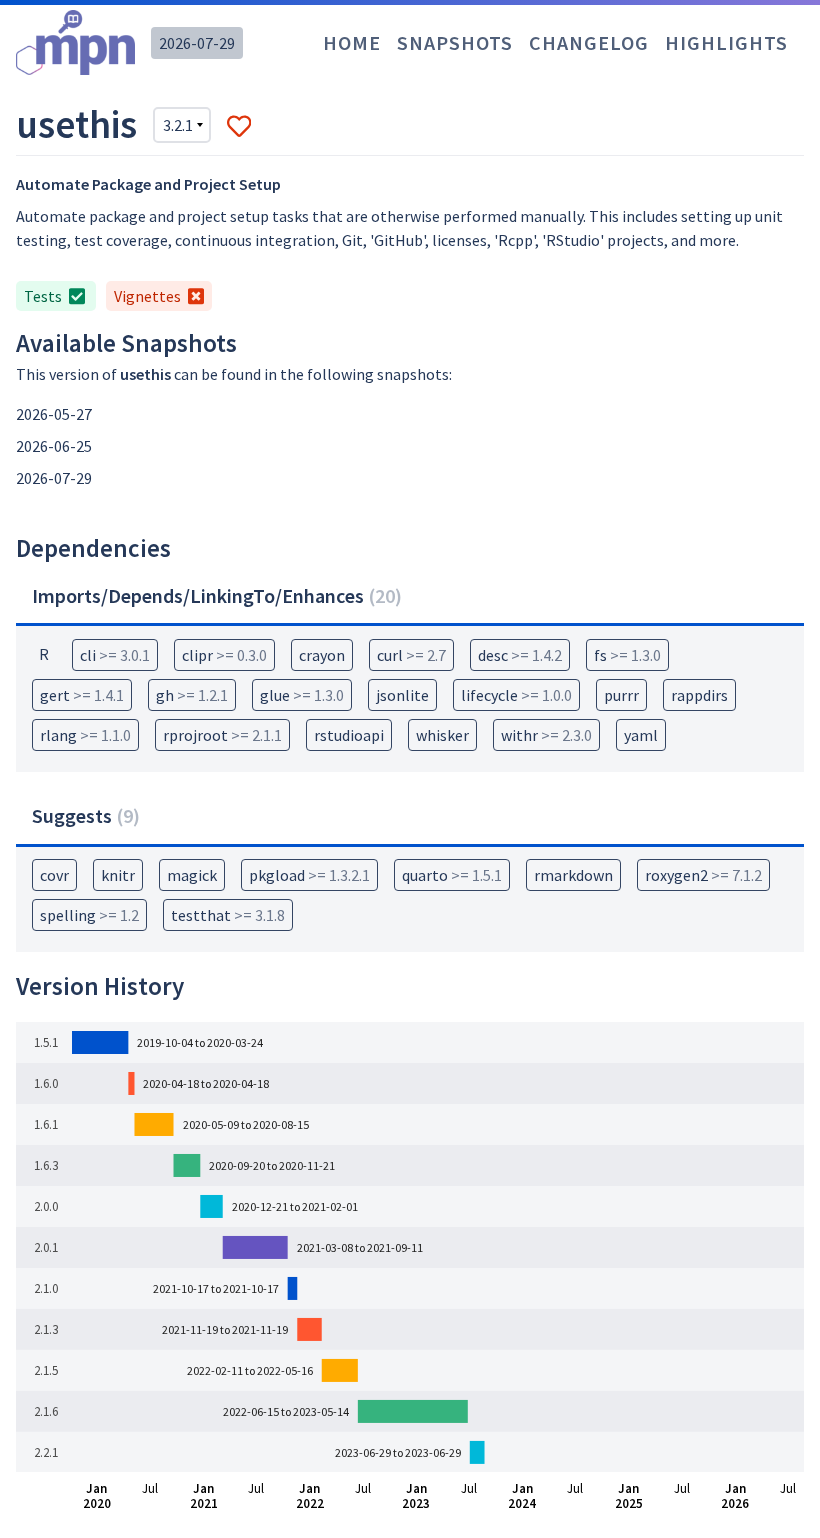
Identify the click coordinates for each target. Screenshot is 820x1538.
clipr (224, 655)
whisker (442, 735)
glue (302, 695)
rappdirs (699, 695)
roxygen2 (703, 875)
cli (115, 655)
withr (546, 735)
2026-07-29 (197, 43)
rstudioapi (349, 735)
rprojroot (222, 735)
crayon (322, 655)
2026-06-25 (54, 446)
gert (82, 695)
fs (627, 655)
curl (411, 655)
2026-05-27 (54, 414)
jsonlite (402, 695)
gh (192, 695)
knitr (118, 875)
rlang (85, 735)
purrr (621, 695)
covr (54, 875)
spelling (89, 915)
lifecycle (516, 695)
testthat (228, 915)
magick (192, 875)
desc (520, 655)
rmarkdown (573, 875)
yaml (641, 735)
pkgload (309, 875)
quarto (452, 875)
